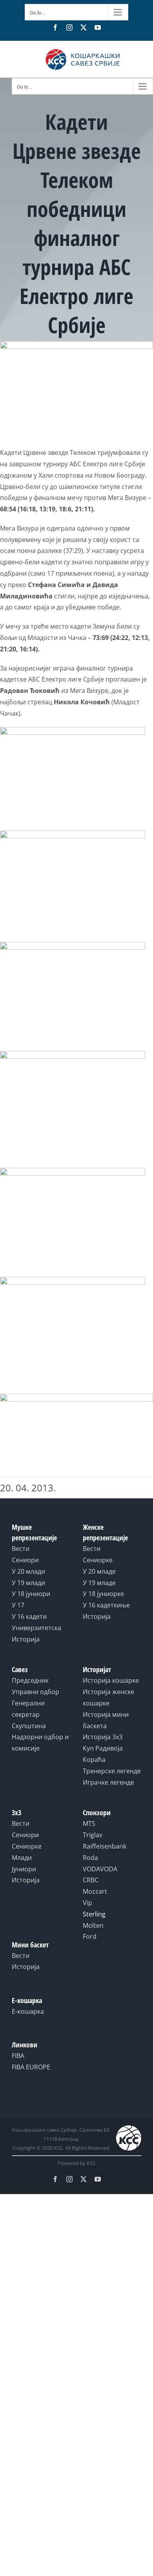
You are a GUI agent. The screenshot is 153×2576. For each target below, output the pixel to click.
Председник (30, 1680)
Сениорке (98, 1560)
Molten (93, 1925)
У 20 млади (28, 1571)
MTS (89, 1823)
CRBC (91, 1880)
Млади (22, 1858)
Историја (26, 1639)
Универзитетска (36, 1628)
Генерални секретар (28, 1709)
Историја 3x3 (103, 1737)
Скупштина (29, 1726)
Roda (90, 1858)
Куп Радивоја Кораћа (103, 1754)
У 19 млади (28, 1583)
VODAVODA (100, 1869)
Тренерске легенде (112, 1771)
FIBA (18, 2056)
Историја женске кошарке (108, 1697)
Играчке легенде (108, 1782)
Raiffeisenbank (105, 1846)
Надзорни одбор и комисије (40, 1742)
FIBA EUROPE (31, 2067)
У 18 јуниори (31, 1594)
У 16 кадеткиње (106, 1605)
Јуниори (24, 1869)
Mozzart (95, 1891)
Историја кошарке (111, 1680)
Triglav (93, 1835)
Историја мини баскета (106, 1720)
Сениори (25, 1560)
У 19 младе (99, 1583)
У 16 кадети (29, 1616)
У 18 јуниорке (103, 1594)
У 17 (18, 1605)
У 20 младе (99, 1571)
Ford (90, 1936)
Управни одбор (36, 1692)
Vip (87, 1903)
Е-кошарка (28, 2011)
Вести (21, 1549)
